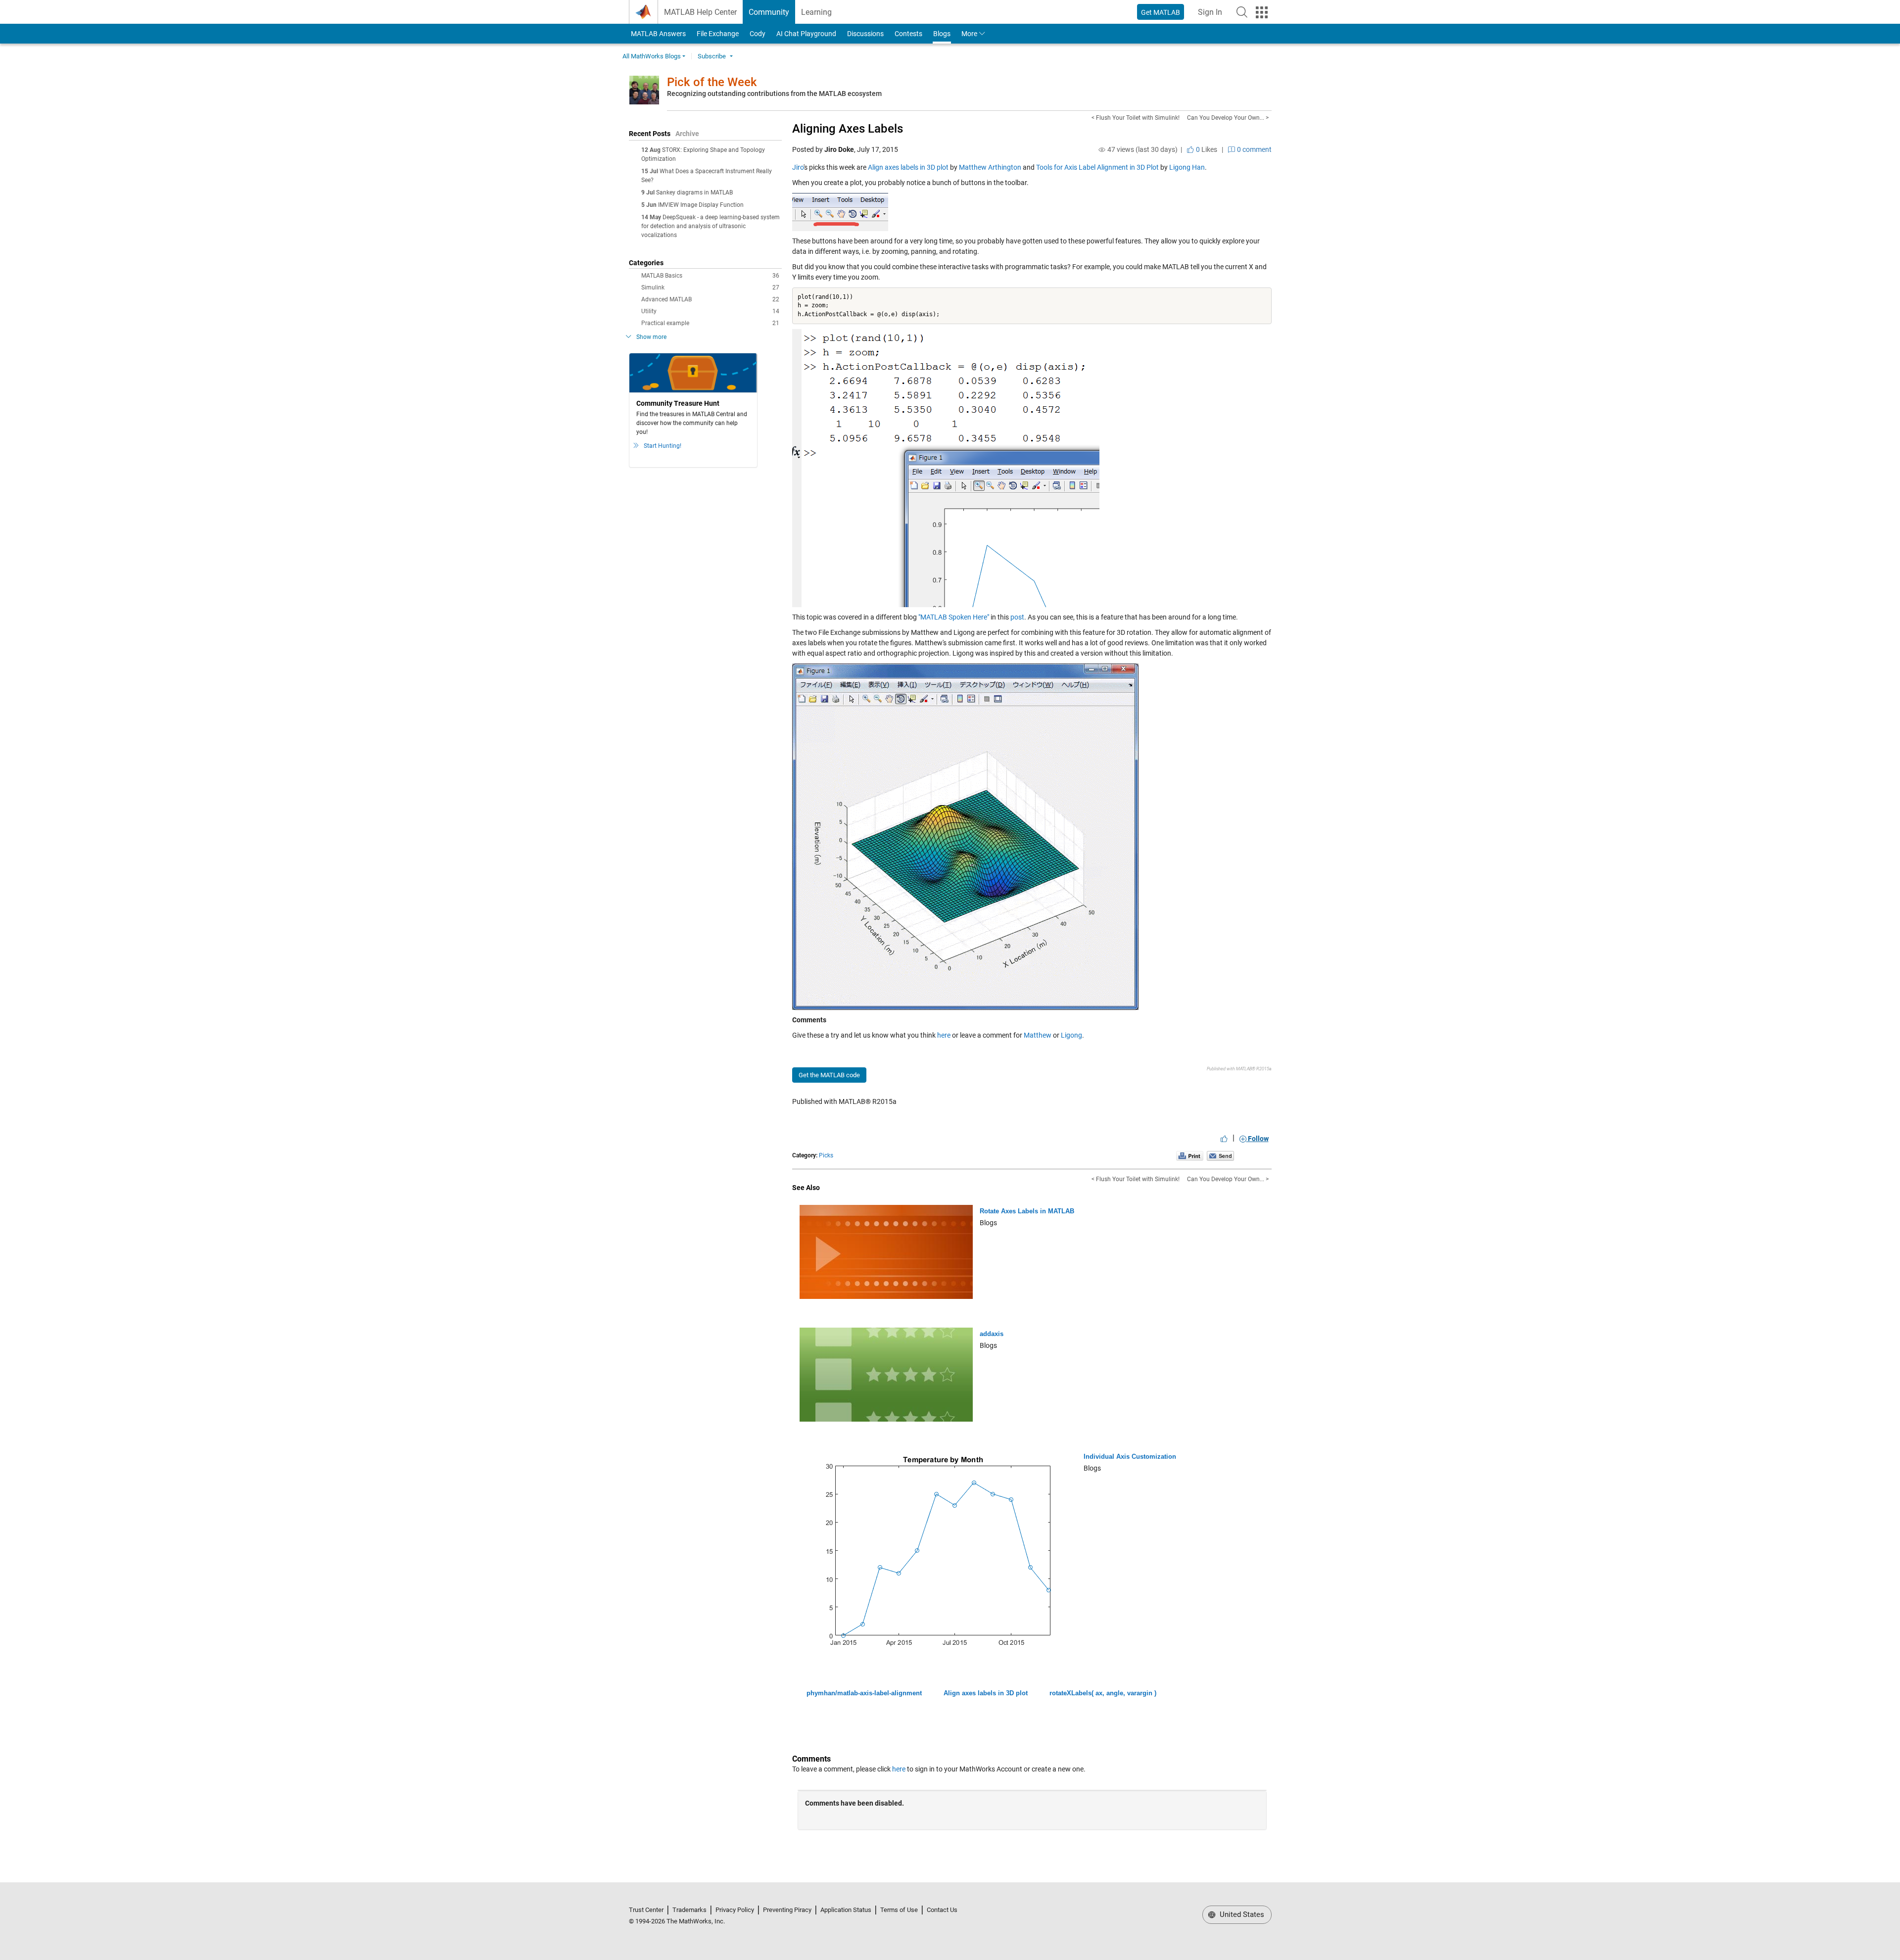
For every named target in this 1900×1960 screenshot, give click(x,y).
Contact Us (942, 1910)
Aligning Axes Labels (848, 129)
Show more (651, 337)
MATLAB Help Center (700, 12)
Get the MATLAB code (829, 1075)
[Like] (1224, 1139)
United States (1241, 1914)
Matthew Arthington (990, 167)
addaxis (992, 1334)
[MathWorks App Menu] (1262, 12)
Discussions (865, 34)
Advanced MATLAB (710, 299)
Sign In (1213, 15)
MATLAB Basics (710, 276)
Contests (908, 34)
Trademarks (689, 1910)
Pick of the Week (712, 82)
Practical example (710, 323)
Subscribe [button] (712, 56)
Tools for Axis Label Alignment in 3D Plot (1097, 167)
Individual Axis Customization (1130, 1457)
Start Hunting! (663, 446)
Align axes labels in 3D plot (908, 167)
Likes (1206, 149)
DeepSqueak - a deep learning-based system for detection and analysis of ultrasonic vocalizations (711, 226)
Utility (710, 311)
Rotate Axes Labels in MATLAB (1027, 1211)
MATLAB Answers (658, 34)
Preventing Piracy (787, 1910)
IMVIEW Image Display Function (701, 205)
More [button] (969, 34)
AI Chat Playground (806, 34)
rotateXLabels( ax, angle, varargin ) (1103, 1693)
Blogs (942, 34)
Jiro (798, 167)
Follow (1258, 1139)
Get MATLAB (1161, 12)
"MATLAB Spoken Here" (954, 617)
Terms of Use (899, 1910)
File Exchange (718, 34)
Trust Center (646, 1910)
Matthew (1038, 1035)
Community (769, 12)
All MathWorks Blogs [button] (652, 56)
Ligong (1071, 1035)
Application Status (846, 1910)
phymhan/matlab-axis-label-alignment (864, 1693)
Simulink (710, 287)
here (944, 1035)
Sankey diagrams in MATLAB (694, 192)
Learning (816, 12)
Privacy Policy (735, 1910)
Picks (826, 1155)
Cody (758, 34)
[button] (1242, 12)
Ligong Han (1187, 167)
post (1017, 617)
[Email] (1220, 1156)
